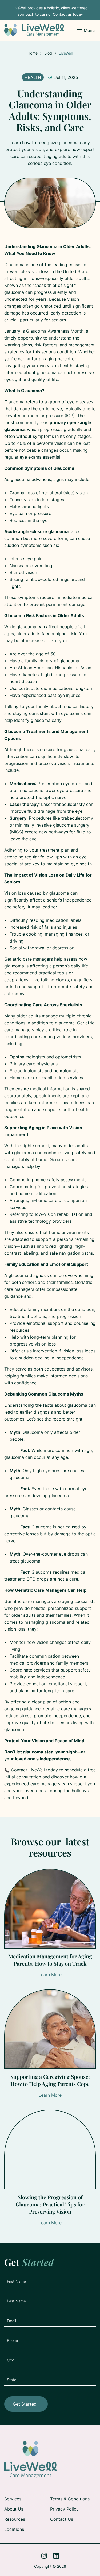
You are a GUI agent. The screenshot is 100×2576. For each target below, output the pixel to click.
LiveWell (66, 53)
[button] (86, 30)
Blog (48, 53)
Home (33, 53)
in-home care (44, 1200)
